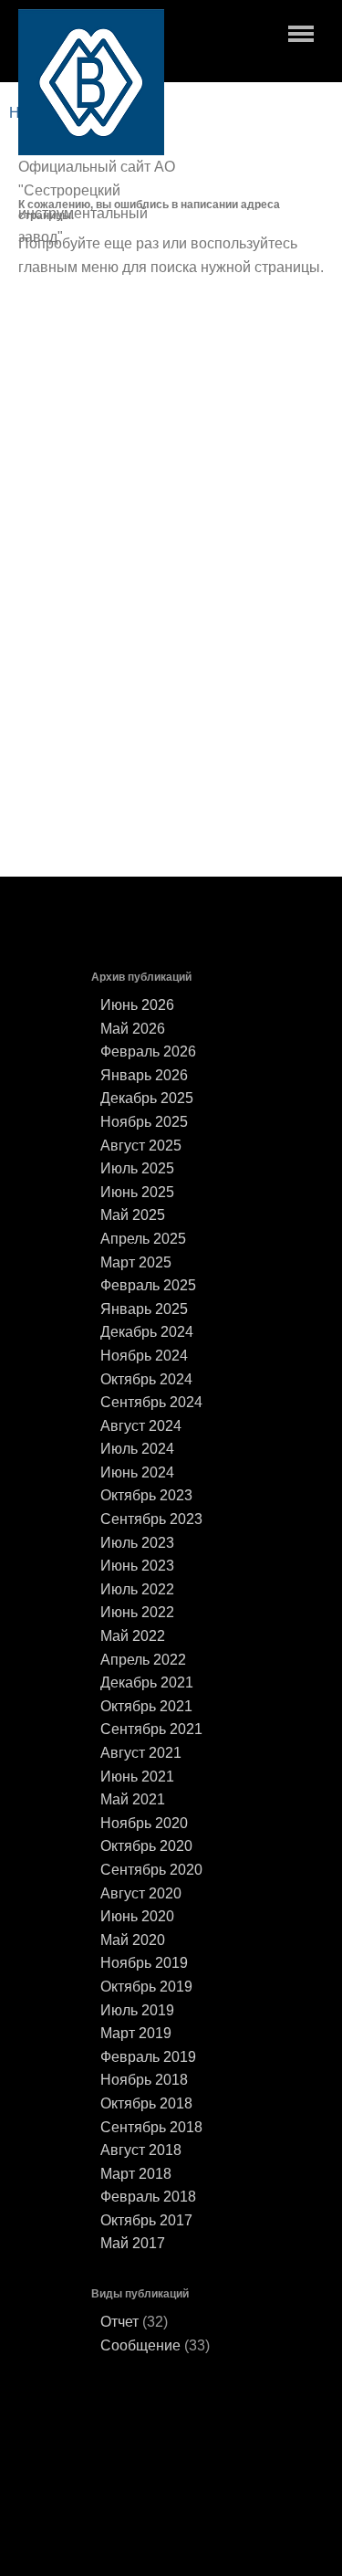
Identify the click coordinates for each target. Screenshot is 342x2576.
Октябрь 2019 (146, 1987)
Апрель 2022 (143, 1660)
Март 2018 (136, 2174)
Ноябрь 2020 (144, 1823)
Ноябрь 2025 (144, 1122)
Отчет (119, 2322)
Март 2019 (136, 2033)
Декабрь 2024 (147, 1332)
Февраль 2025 (148, 1285)
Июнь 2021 (137, 1777)
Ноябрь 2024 (144, 1356)
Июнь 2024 (137, 1472)
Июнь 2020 (137, 1916)
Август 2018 (141, 2150)
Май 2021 (133, 1799)
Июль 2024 (137, 1449)
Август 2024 (141, 1426)
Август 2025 (141, 1146)
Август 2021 (141, 1753)
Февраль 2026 (148, 1051)
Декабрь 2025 (147, 1098)
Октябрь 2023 (146, 1495)
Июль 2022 (137, 1589)
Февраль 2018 (148, 2197)
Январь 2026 (144, 1075)
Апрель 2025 (143, 1239)
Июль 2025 (137, 1168)
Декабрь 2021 (147, 1682)
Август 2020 (141, 1893)
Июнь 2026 (137, 1005)
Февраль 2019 (148, 2057)
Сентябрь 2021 (151, 1729)
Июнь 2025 (137, 1192)
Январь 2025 (144, 1309)
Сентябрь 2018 (151, 2127)
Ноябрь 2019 (144, 1963)
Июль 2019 (137, 2010)
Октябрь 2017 (146, 2220)
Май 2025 (133, 1215)
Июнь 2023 (137, 1566)
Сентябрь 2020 (151, 1870)
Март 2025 (136, 1262)
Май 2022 (133, 1636)
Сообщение (140, 2345)
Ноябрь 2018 (144, 2080)
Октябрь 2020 (146, 1846)
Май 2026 (133, 1029)
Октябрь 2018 (146, 2103)
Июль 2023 (137, 1543)
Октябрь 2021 (146, 1706)
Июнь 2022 (137, 1612)
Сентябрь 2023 (151, 1519)
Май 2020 (133, 1940)
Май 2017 (133, 2243)
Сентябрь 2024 (151, 1402)
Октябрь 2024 (146, 1379)
